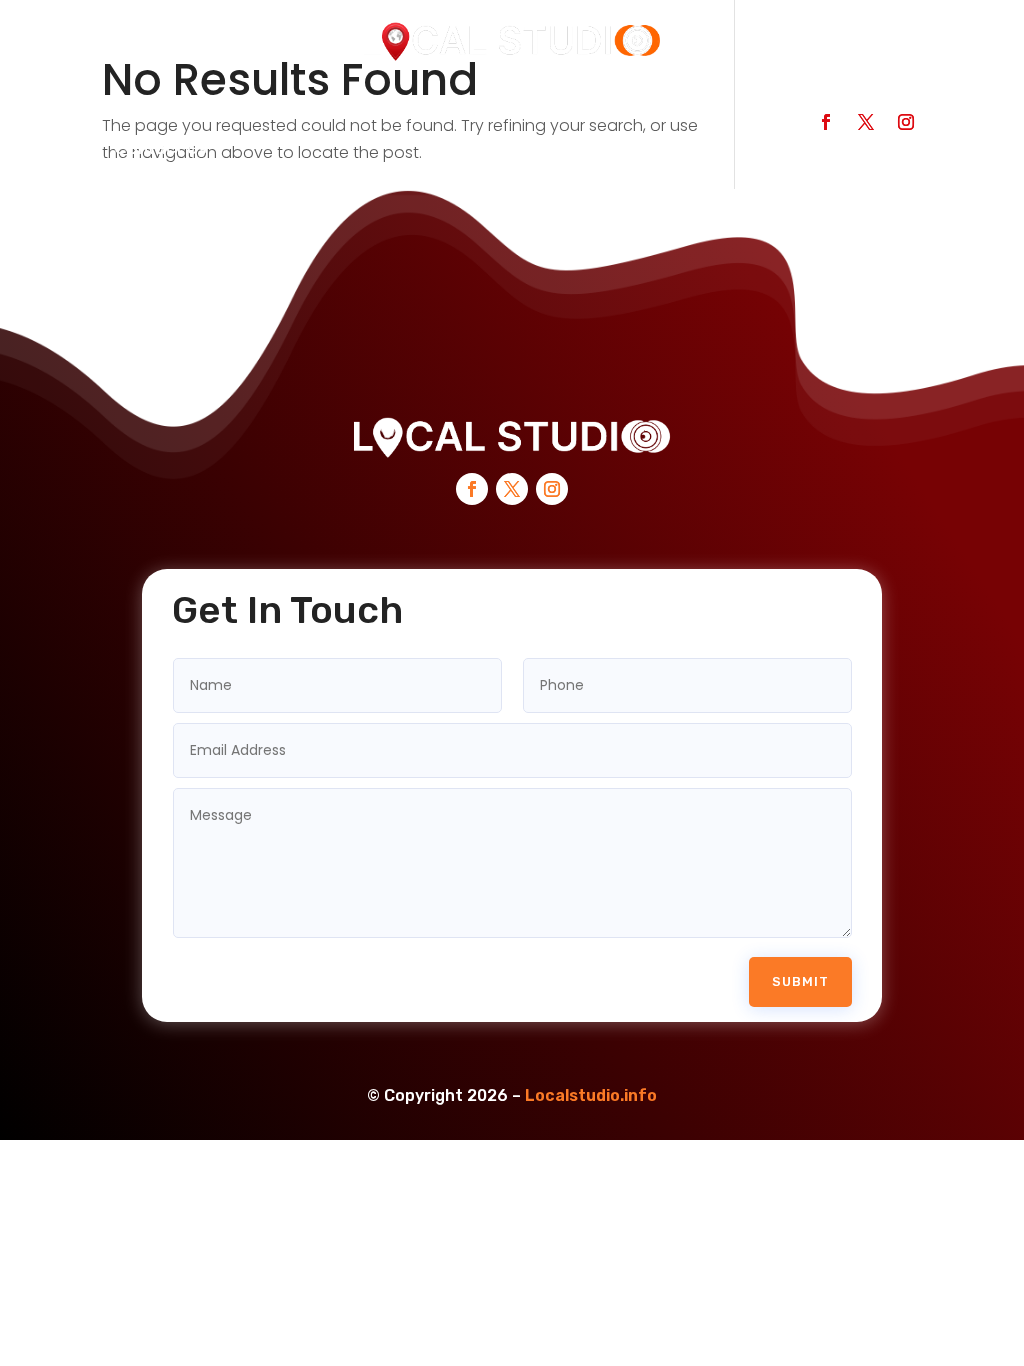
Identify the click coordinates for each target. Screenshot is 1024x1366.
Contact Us (160, 148)
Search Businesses (283, 110)
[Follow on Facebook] (826, 122)
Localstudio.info (591, 1095)
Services (577, 110)
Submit (800, 981)
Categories (451, 110)
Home (138, 110)
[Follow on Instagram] (906, 122)
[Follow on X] (866, 122)
